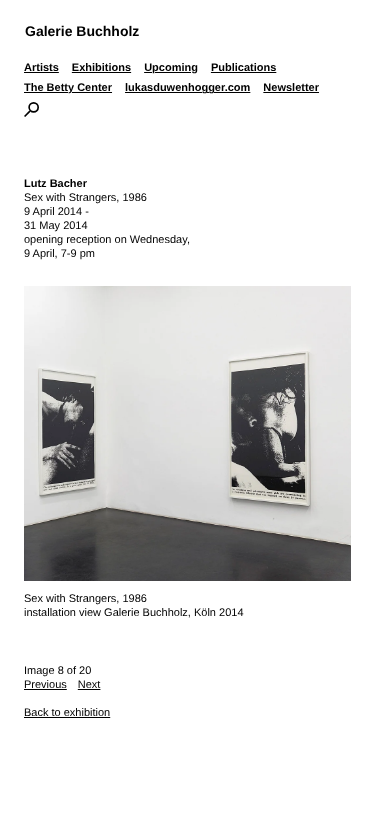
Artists (41, 68)
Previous (45, 685)
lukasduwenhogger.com (187, 88)
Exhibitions (101, 68)
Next (89, 685)
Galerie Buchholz (82, 31)
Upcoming (171, 68)
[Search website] (31, 113)
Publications (243, 68)
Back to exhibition (67, 713)
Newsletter (291, 88)
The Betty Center (68, 88)
